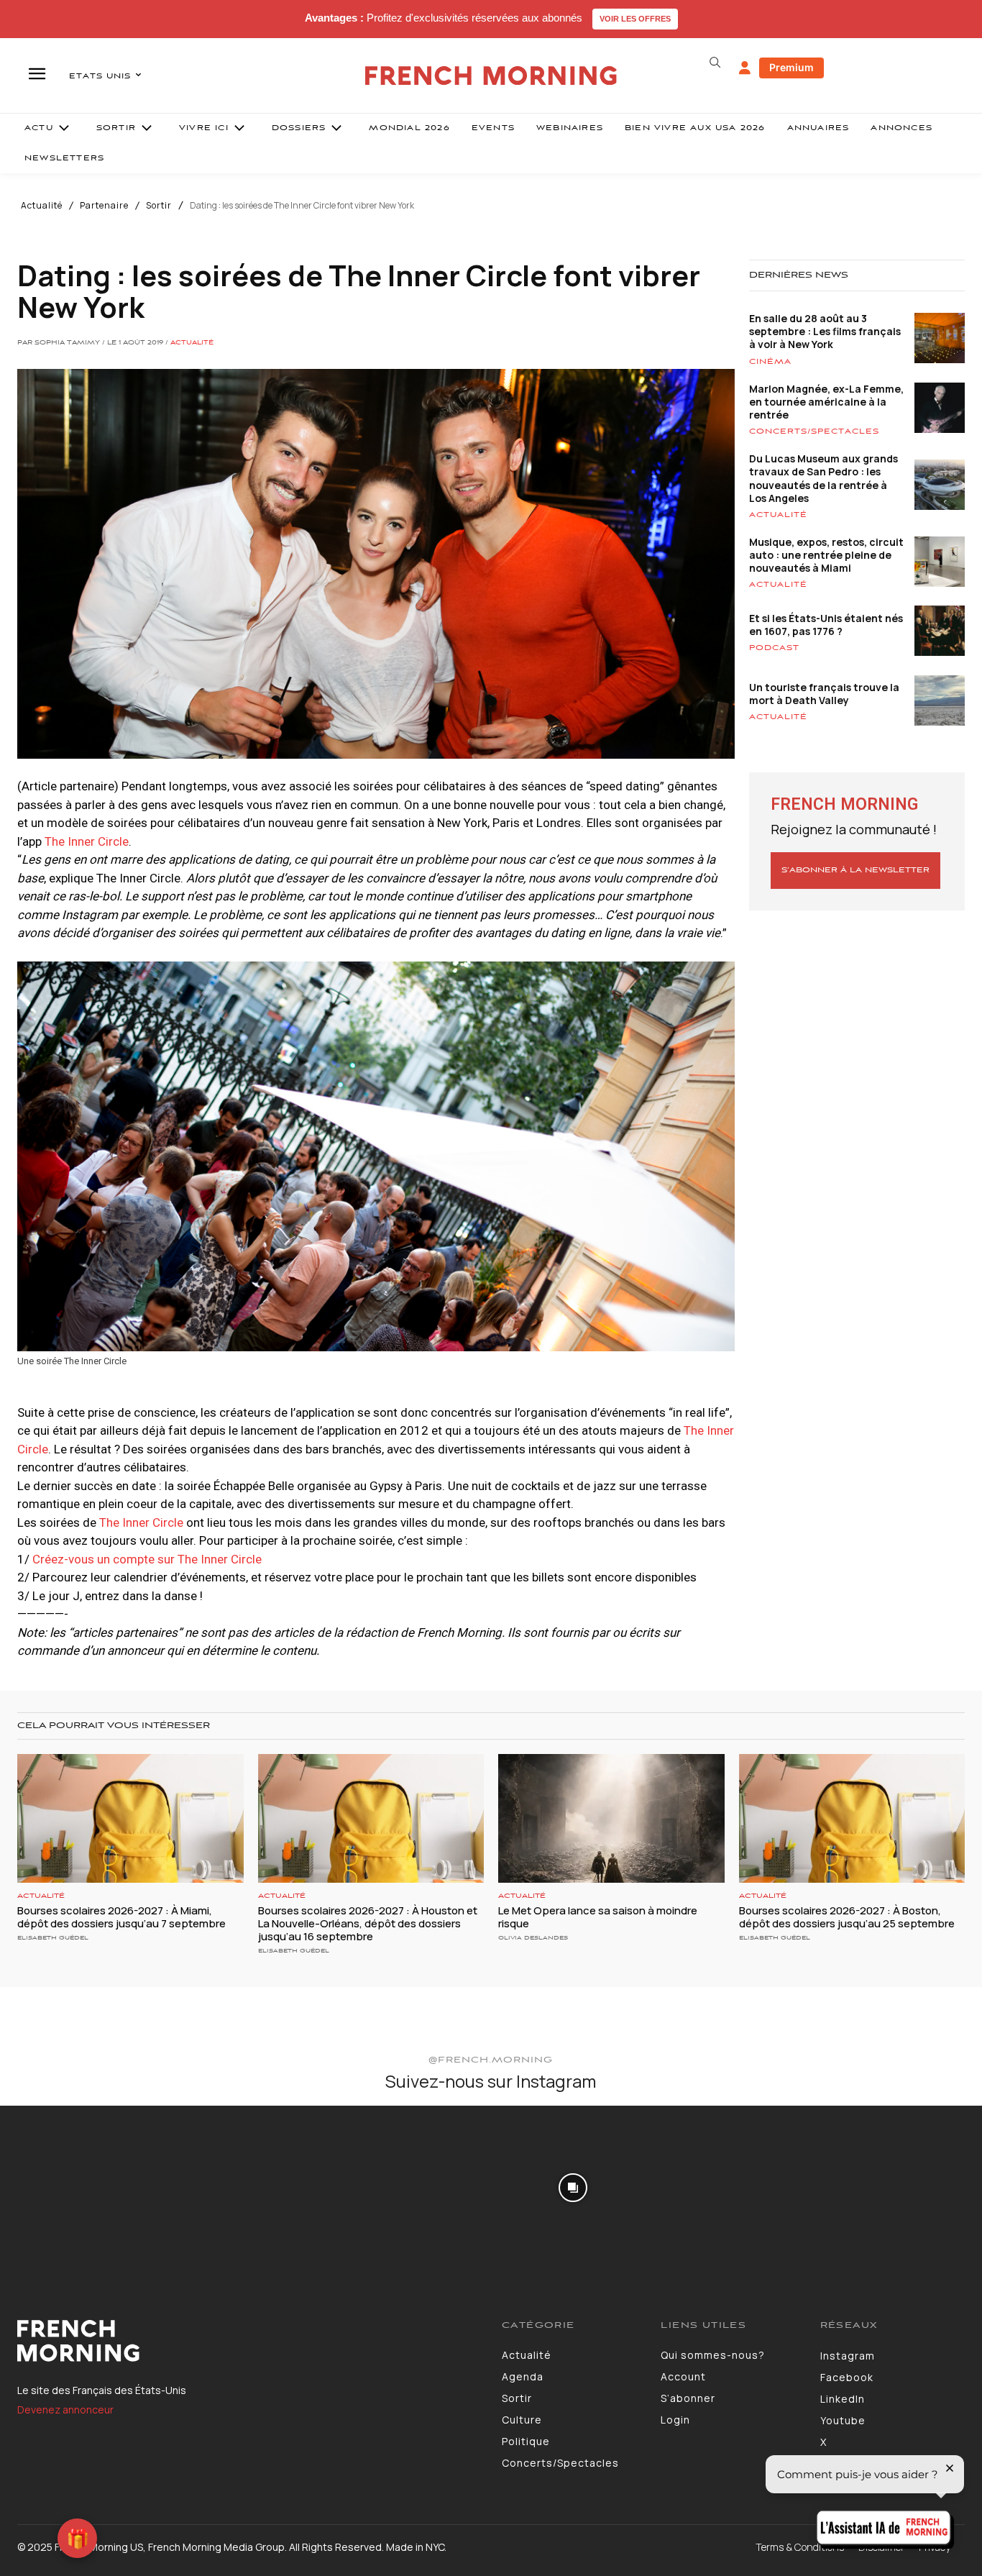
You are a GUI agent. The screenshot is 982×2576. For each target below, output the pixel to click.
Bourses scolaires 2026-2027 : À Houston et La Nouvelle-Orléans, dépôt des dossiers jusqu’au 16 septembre (368, 1923)
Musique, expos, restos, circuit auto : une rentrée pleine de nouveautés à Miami (826, 555)
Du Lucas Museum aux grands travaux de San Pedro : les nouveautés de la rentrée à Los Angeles (823, 478)
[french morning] (491, 76)
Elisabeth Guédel (53, 1938)
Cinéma (770, 362)
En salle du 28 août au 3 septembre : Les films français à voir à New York (825, 331)
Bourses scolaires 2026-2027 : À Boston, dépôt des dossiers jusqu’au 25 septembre (848, 1917)
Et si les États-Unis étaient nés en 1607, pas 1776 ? (826, 625)
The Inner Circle (87, 841)
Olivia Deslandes (533, 1938)
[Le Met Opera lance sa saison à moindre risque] (611, 1818)
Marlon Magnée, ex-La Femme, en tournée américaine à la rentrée (826, 402)
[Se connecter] (745, 68)
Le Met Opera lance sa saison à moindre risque (598, 1917)
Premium (791, 67)
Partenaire (104, 206)
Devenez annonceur (65, 2410)
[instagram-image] (81, 2186)
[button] (715, 63)
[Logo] (249, 2341)
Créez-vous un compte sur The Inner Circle (147, 1559)
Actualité (42, 206)
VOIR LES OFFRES (635, 19)
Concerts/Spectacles (814, 431)
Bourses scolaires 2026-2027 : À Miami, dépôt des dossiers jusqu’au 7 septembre (121, 1917)
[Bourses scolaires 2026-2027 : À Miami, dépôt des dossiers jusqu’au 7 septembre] (130, 1818)
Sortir (159, 206)
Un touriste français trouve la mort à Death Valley (824, 694)
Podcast (774, 648)
